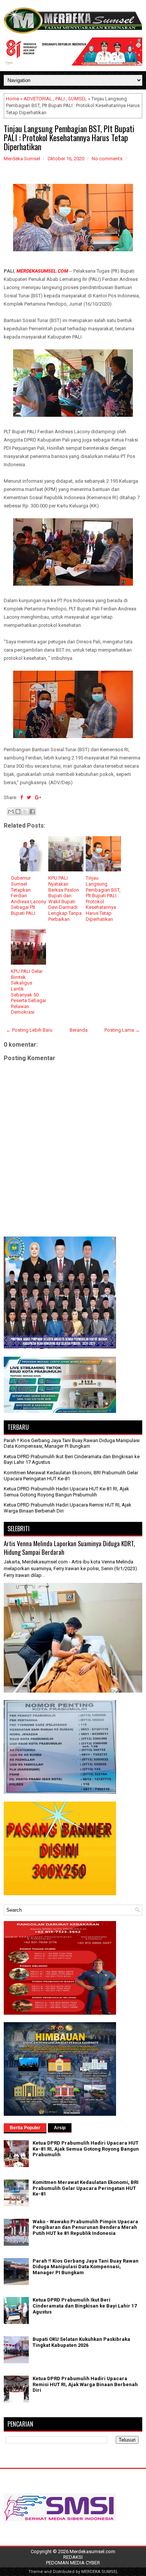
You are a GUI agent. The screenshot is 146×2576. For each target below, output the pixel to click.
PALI (60, 99)
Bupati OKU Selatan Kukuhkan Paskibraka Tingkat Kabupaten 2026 (81, 2342)
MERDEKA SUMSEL (100, 2572)
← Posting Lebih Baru (29, 1030)
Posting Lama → (122, 1030)
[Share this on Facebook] (22, 797)
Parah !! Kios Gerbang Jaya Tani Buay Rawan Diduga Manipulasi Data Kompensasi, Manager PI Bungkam (72, 1443)
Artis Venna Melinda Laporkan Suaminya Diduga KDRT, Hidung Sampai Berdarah (69, 1548)
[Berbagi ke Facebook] (32, 811)
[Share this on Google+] (38, 797)
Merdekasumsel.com (92, 2551)
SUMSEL (77, 99)
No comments (107, 159)
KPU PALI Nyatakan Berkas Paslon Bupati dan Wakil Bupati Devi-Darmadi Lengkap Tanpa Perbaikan (65, 898)
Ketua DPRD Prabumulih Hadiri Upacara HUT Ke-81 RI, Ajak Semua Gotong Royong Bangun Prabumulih (66, 1492)
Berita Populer (25, 2128)
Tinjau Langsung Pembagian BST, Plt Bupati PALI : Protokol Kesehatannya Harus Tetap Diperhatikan (69, 137)
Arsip (60, 2128)
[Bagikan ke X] (25, 811)
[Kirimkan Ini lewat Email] (11, 811)
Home (13, 99)
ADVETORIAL (38, 99)
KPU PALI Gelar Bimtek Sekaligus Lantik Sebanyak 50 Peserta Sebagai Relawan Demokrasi (28, 992)
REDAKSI (73, 2557)
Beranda (79, 1030)
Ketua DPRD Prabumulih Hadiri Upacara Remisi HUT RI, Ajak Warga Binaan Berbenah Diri (85, 2384)
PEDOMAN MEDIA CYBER (73, 2563)
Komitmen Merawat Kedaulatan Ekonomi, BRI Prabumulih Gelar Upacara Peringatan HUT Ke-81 (86, 2188)
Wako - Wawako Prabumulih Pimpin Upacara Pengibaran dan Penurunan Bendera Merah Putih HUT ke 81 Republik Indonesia (85, 2227)
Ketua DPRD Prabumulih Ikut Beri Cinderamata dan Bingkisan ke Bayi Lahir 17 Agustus (85, 2306)
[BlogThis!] (18, 811)
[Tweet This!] (29, 797)
